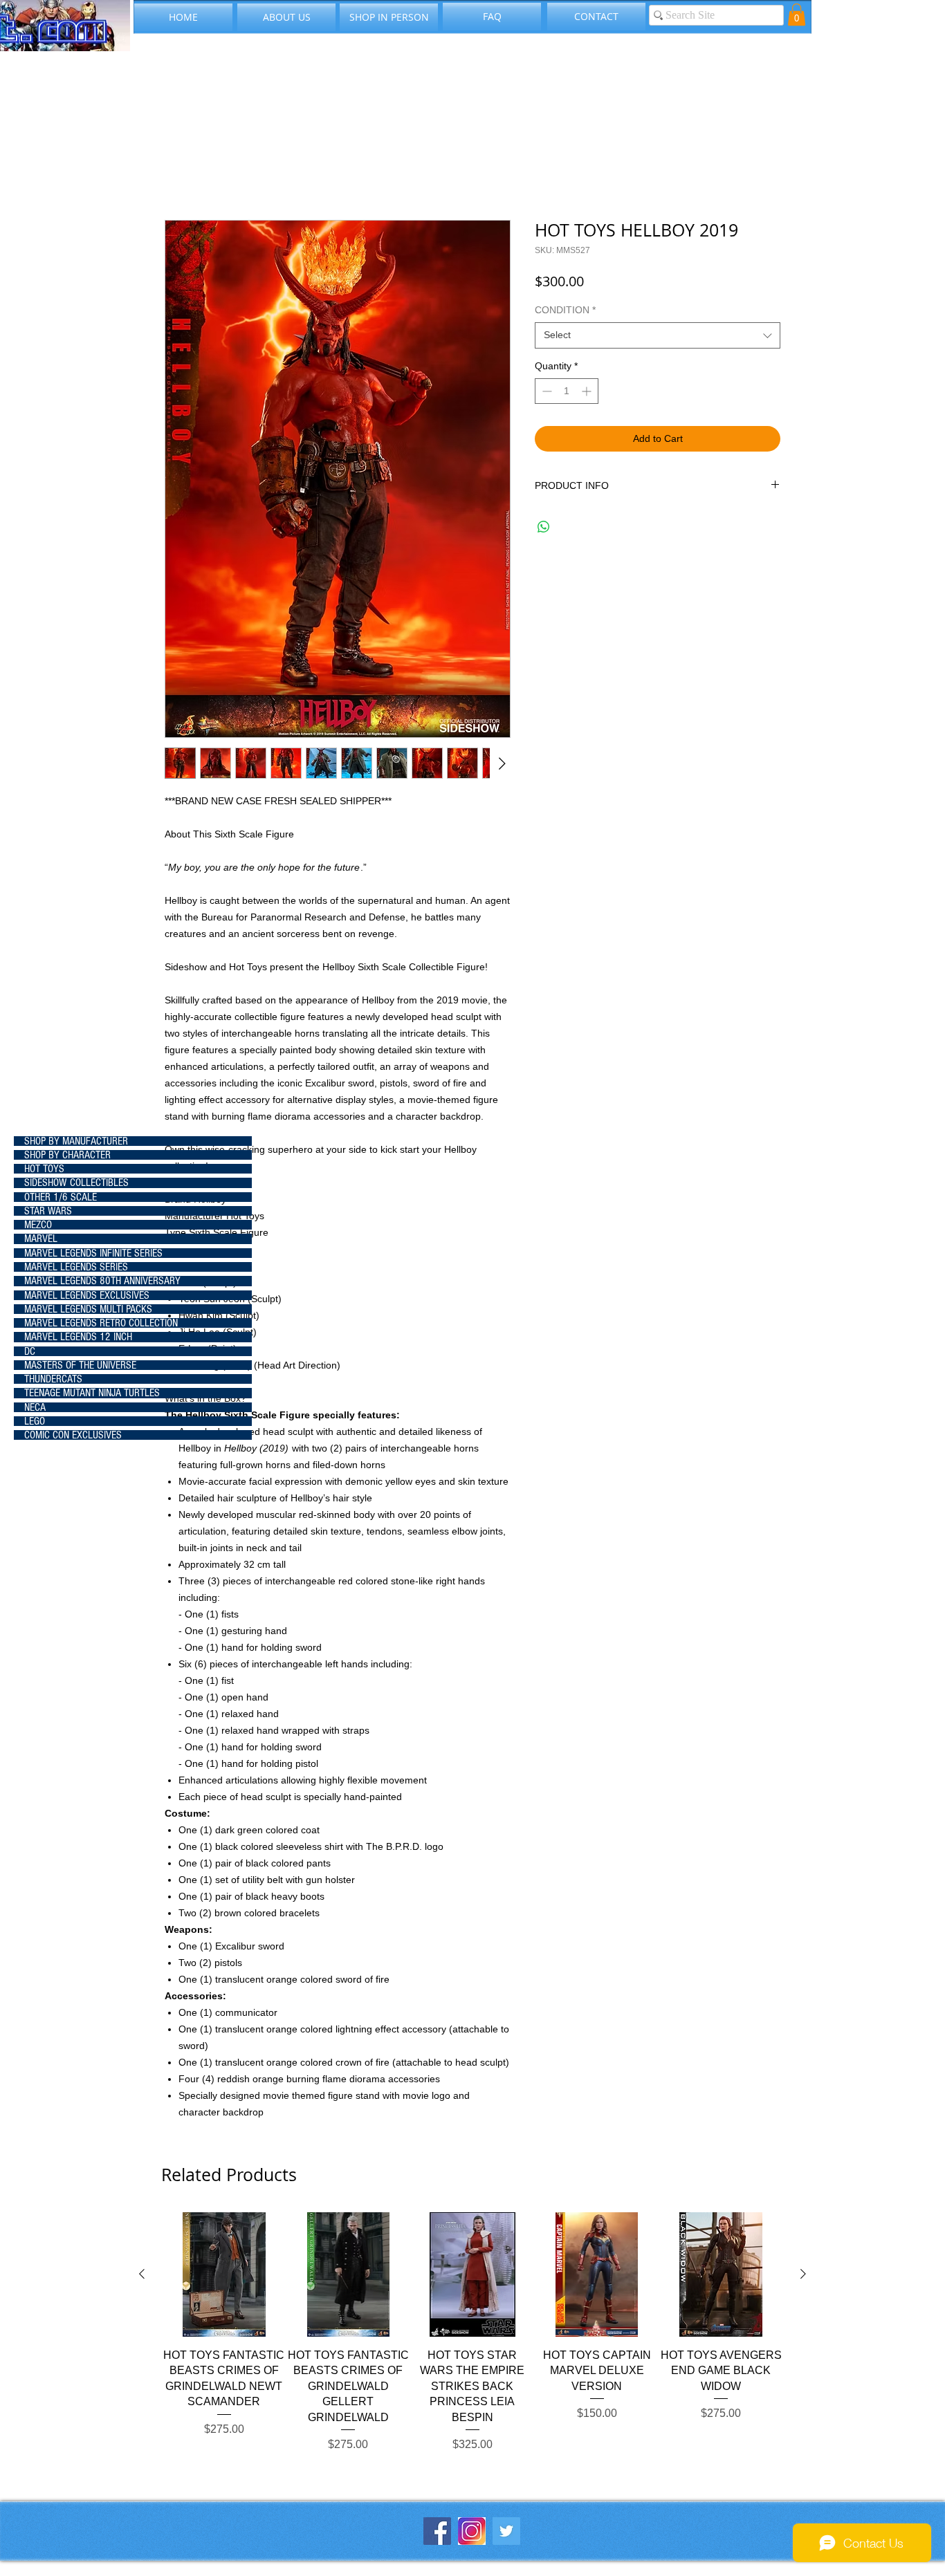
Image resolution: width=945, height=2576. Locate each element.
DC (30, 1351)
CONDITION (565, 310)
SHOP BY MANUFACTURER (76, 1141)
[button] (797, 15)
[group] (472, 2332)
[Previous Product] (142, 2274)
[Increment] (588, 391)
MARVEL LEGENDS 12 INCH (78, 1337)
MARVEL (41, 1239)
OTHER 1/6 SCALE (61, 1197)
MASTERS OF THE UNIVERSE (80, 1365)
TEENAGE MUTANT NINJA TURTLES (92, 1393)
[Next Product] (803, 2274)
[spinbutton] (567, 391)
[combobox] (658, 335)
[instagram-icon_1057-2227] (472, 2531)
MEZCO (38, 1225)
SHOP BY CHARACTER (67, 1155)
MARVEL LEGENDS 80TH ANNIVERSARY (102, 1281)
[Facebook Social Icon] (437, 2531)
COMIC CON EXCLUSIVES (73, 1435)
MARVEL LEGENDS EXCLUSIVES (87, 1295)
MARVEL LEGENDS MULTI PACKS (88, 1309)
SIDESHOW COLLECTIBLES (76, 1183)
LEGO (35, 1421)
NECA (35, 1407)
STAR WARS (48, 1211)
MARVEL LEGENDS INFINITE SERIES (93, 1253)
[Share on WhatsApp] (544, 527)
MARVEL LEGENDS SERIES (76, 1267)
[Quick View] (224, 2274)
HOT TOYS (44, 1169)
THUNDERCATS (53, 1379)
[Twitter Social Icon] (506, 2531)
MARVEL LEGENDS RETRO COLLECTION (101, 1323)
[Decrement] (545, 391)
